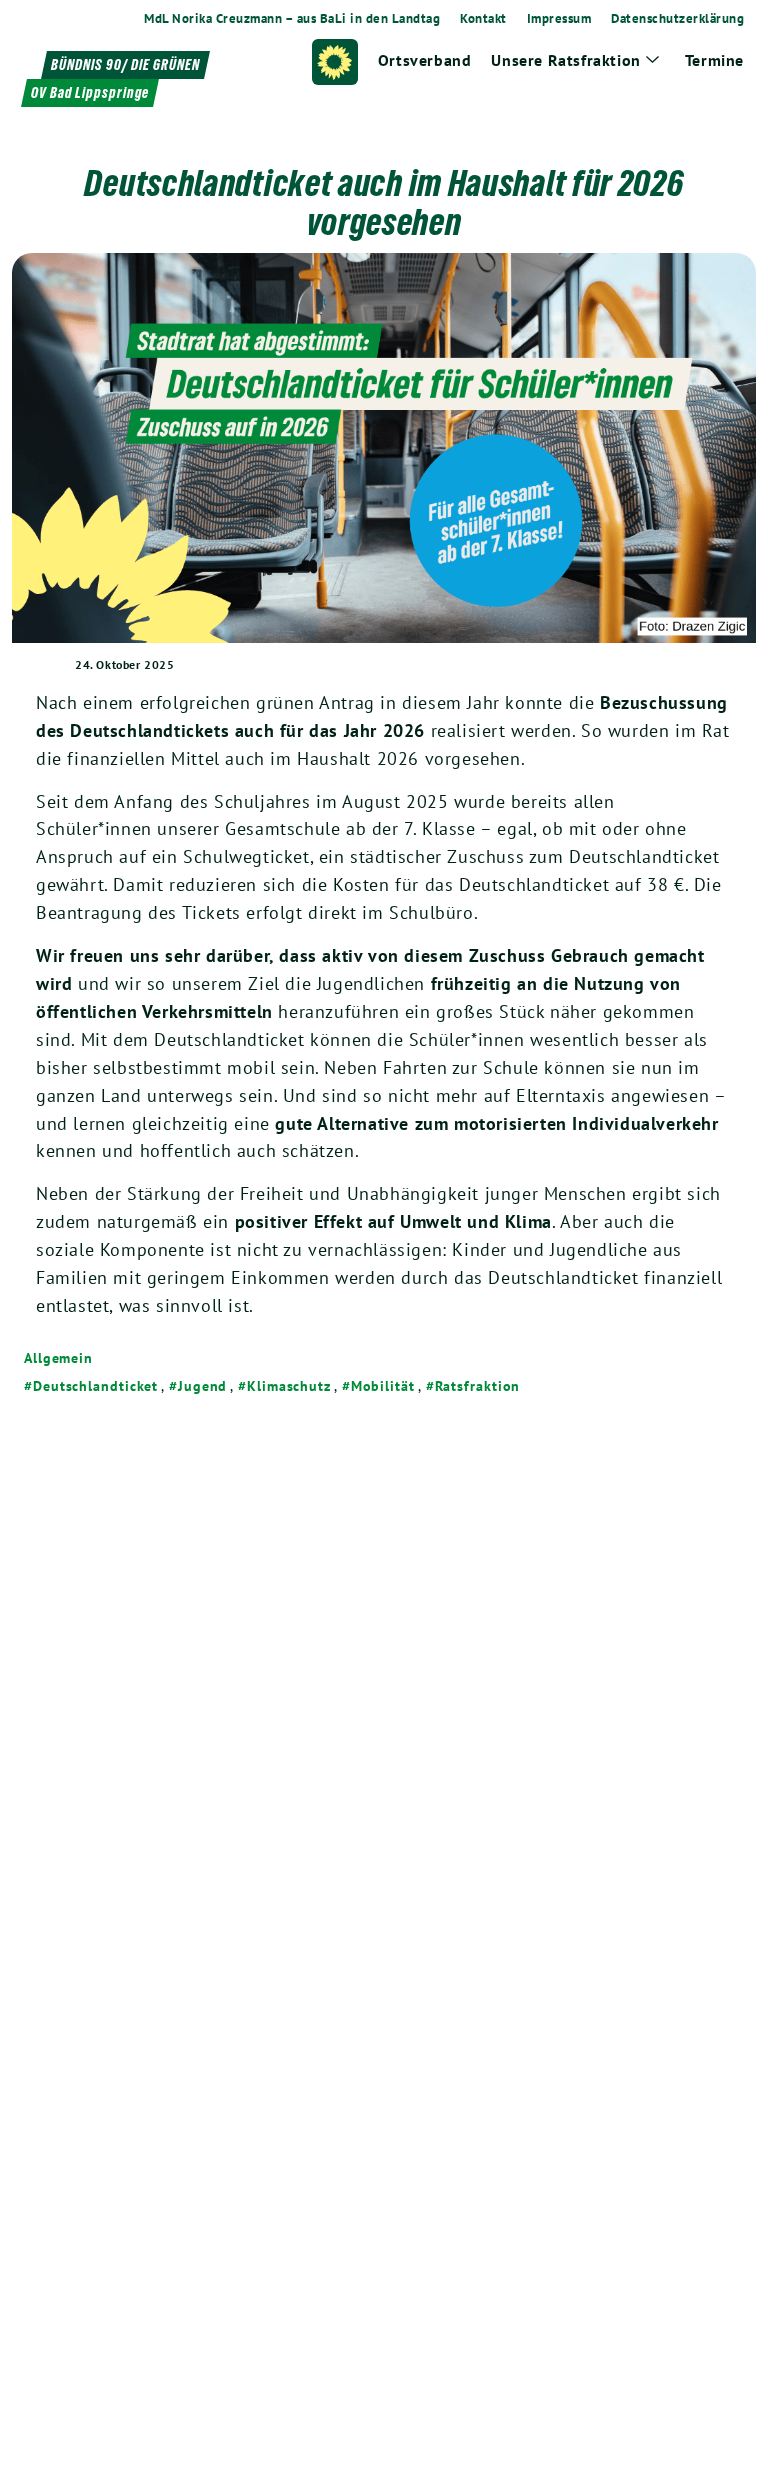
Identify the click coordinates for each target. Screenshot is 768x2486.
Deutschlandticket (95, 1386)
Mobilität (383, 1386)
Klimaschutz (289, 1386)
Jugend (202, 1386)
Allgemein (58, 1358)
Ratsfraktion (478, 1386)
